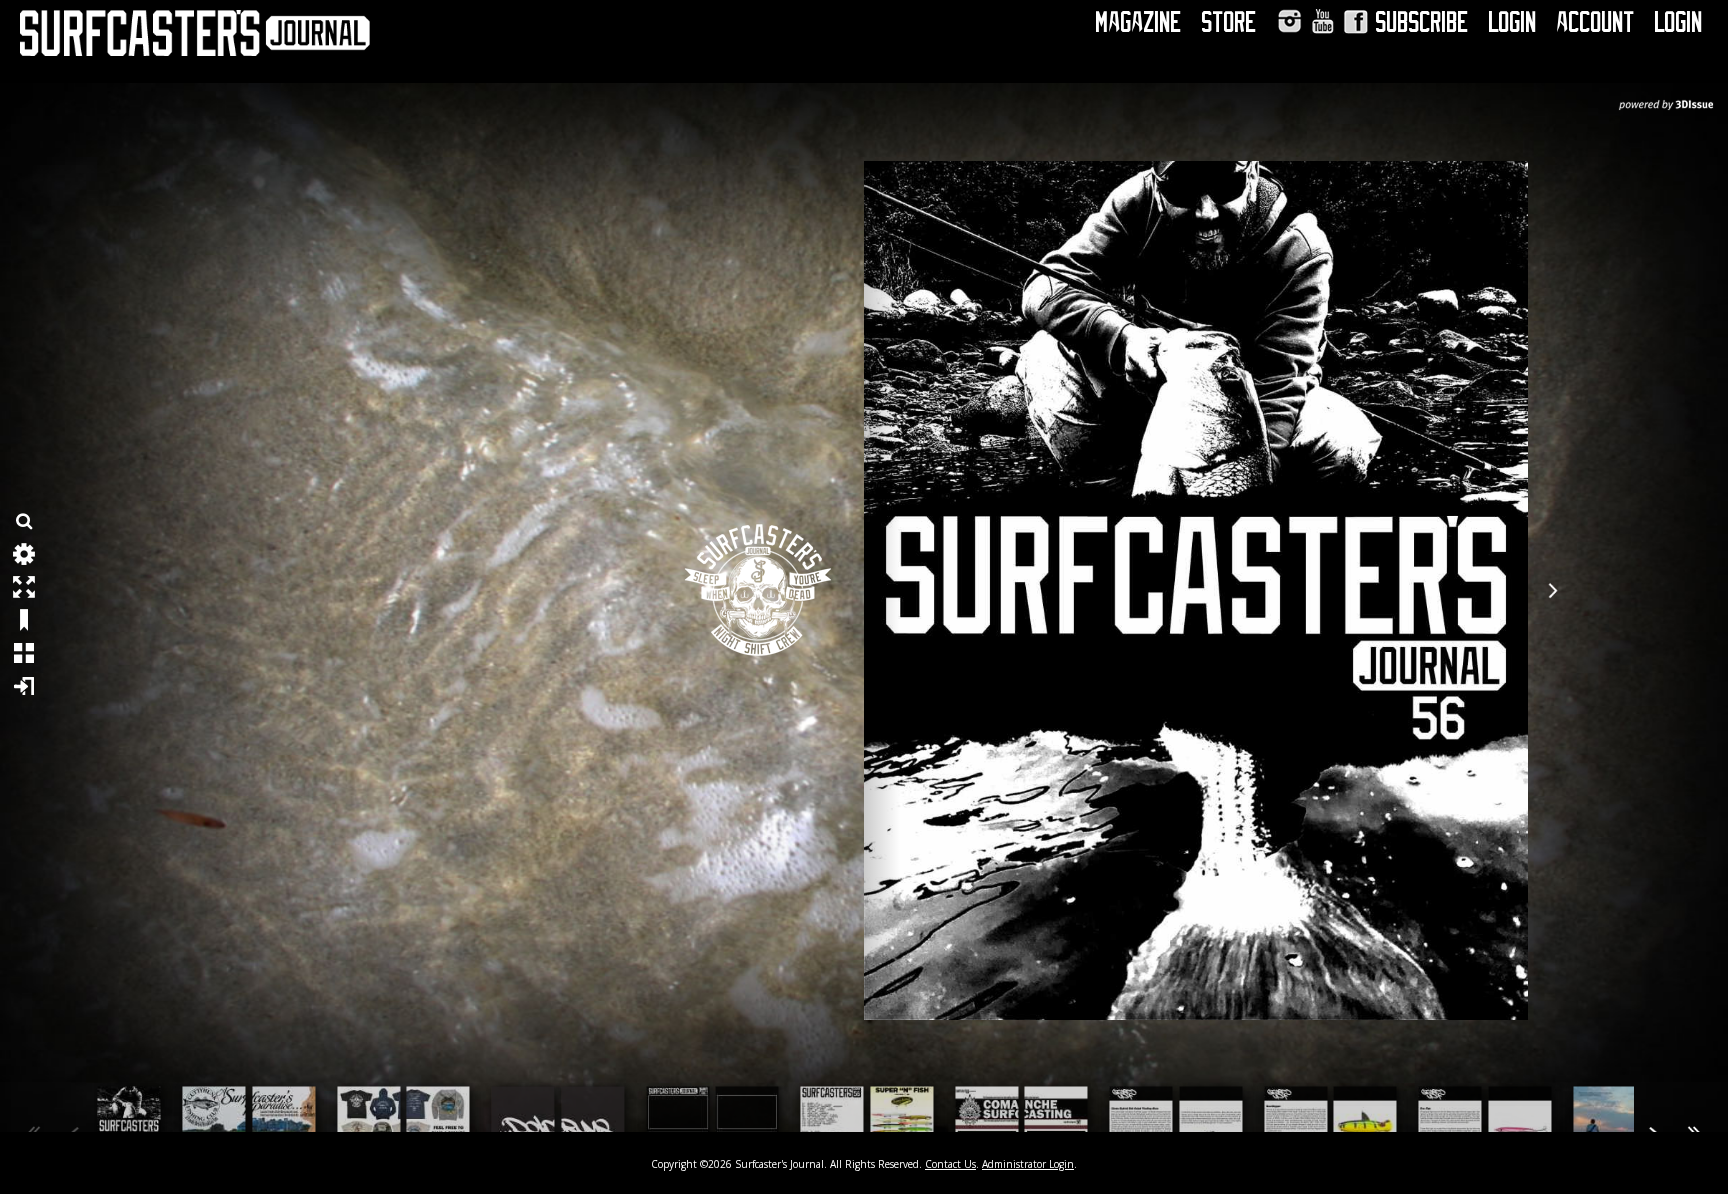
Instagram (1289, 21)
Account (1596, 22)
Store (1229, 22)
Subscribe (1422, 22)
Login (1513, 22)
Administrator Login (1028, 1164)
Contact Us (950, 1164)
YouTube (1322, 21)
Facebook (1355, 21)
